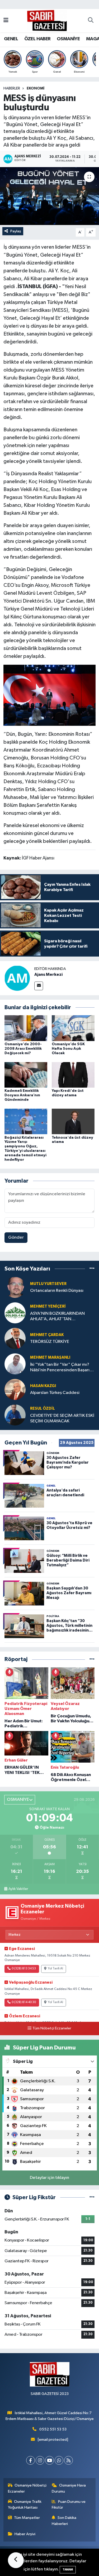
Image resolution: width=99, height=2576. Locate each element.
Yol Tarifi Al (55, 1969)
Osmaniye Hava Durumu (69, 2488)
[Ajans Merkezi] (17, 978)
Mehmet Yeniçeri (48, 1306)
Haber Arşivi (25, 2534)
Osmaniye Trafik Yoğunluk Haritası (25, 2505)
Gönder (16, 1237)
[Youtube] (49, 2460)
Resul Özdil (43, 1409)
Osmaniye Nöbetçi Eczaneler (27, 2488)
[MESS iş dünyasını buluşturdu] (49, 196)
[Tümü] (92, 1269)
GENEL (11, 39)
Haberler (12, 88)
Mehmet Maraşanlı (50, 1357)
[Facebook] (30, 2460)
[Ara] (91, 21)
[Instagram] (40, 2460)
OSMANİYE (68, 39)
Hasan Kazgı (43, 1386)
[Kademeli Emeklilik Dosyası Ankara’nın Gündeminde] (26, 1075)
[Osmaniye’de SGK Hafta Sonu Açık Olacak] (73, 1028)
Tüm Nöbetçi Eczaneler (52, 2028)
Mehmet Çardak (47, 1335)
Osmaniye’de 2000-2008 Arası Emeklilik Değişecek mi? (23, 1049)
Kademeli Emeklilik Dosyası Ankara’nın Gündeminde (22, 1095)
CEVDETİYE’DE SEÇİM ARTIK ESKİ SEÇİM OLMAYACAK (62, 1418)
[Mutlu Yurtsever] (15, 1287)
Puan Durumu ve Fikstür (69, 2505)
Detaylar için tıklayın (49, 2178)
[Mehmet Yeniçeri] (15, 1313)
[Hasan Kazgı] (15, 1389)
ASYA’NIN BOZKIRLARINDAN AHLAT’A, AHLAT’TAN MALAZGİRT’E (57, 1317)
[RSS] (69, 2460)
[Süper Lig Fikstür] (92, 2197)
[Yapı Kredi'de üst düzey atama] (73, 1075)
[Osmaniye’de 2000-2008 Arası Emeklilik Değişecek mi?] (26, 1028)
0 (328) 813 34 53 (24, 1969)
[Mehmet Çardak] (15, 1338)
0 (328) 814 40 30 (24, 2002)
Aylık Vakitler (18, 1889)
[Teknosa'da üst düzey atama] (73, 1121)
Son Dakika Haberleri (64, 2521)
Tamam (68, 2570)
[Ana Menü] (6, 21)
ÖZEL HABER (37, 39)
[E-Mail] (39, 986)
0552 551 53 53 (53, 2429)
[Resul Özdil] (15, 1415)
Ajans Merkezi (48, 974)
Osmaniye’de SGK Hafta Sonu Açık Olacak (68, 1049)
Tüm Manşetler (27, 2518)
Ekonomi (36, 88)
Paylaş (16, 231)
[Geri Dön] (16, 2560)
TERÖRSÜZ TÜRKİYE (50, 1342)
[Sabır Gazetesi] (47, 20)
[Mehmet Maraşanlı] (15, 1364)
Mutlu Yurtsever (48, 1284)
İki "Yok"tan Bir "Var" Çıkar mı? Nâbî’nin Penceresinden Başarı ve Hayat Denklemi (60, 1368)
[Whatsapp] (59, 2460)
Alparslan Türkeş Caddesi (55, 1393)
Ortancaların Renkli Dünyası (57, 1291)
